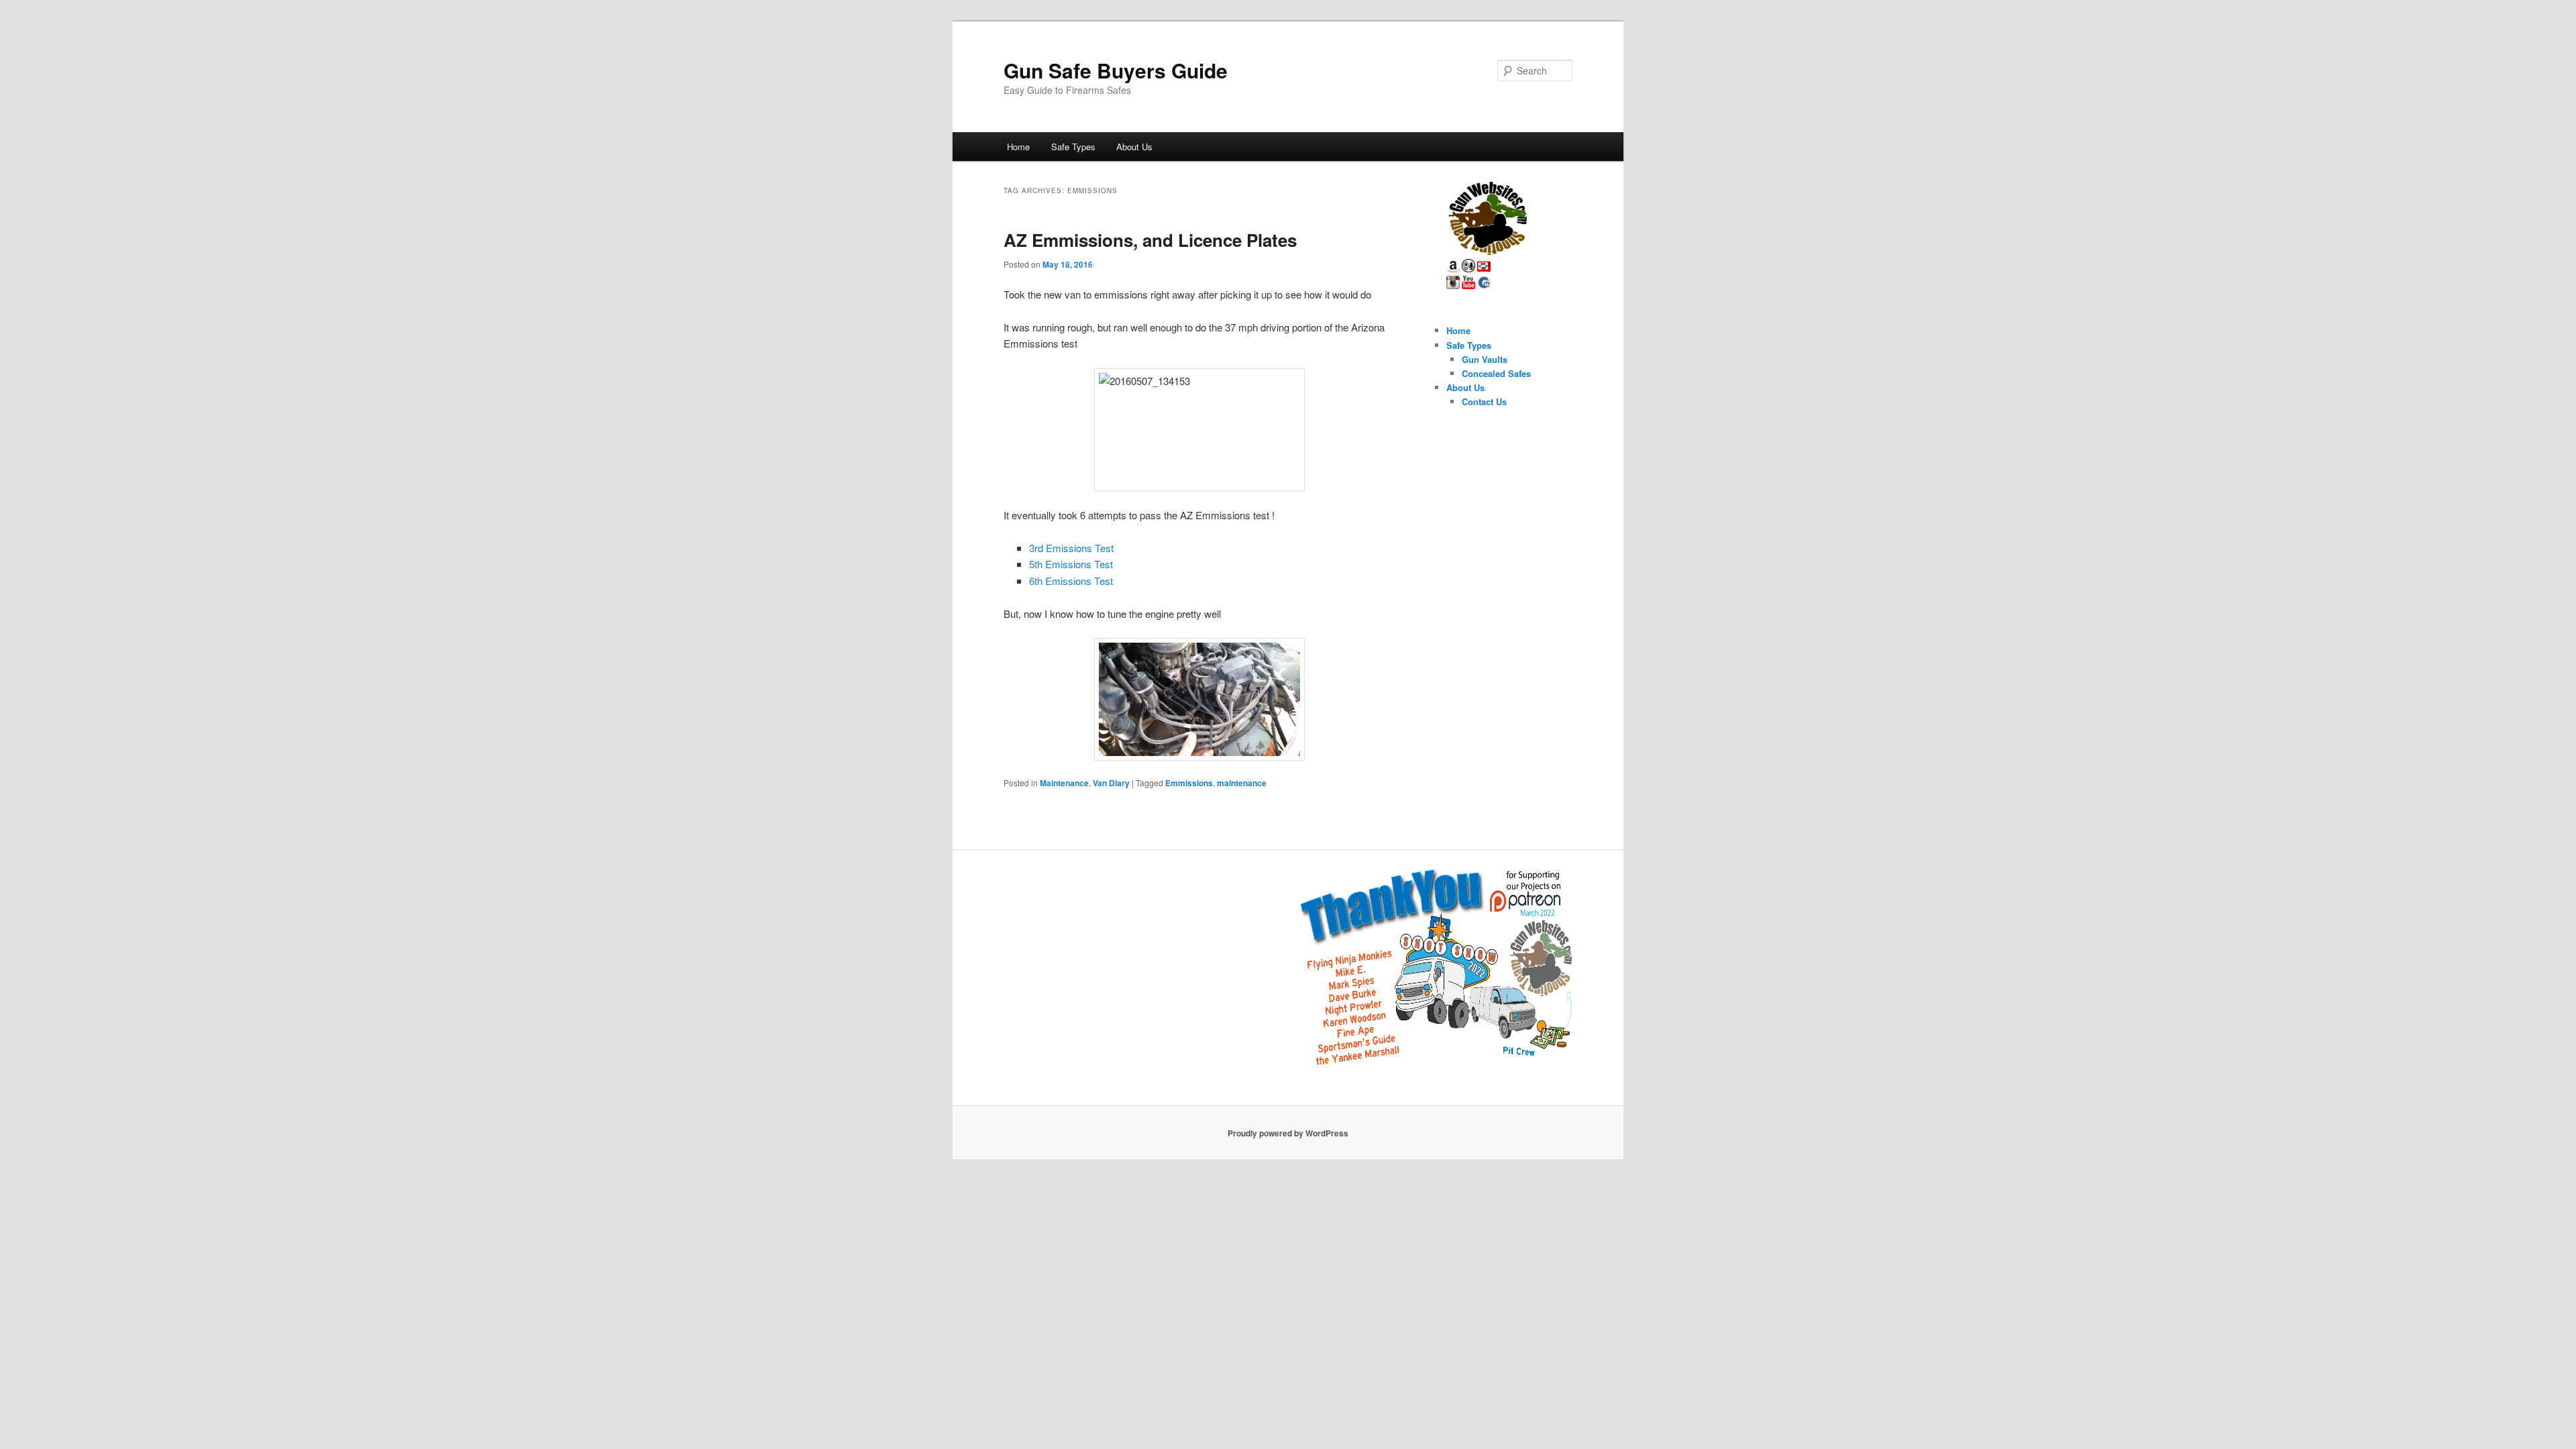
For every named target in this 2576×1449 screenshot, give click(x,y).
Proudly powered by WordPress (1288, 1133)
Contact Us (1484, 401)
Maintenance (1064, 783)
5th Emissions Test (1071, 564)
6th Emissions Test (1071, 581)
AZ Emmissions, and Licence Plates (1150, 240)
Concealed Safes (1496, 373)
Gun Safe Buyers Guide (1116, 70)
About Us (1134, 147)
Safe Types (1073, 147)
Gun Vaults (1485, 359)
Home (1018, 147)
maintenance (1242, 783)
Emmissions (1189, 783)
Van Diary (1111, 783)
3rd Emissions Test (1071, 548)
